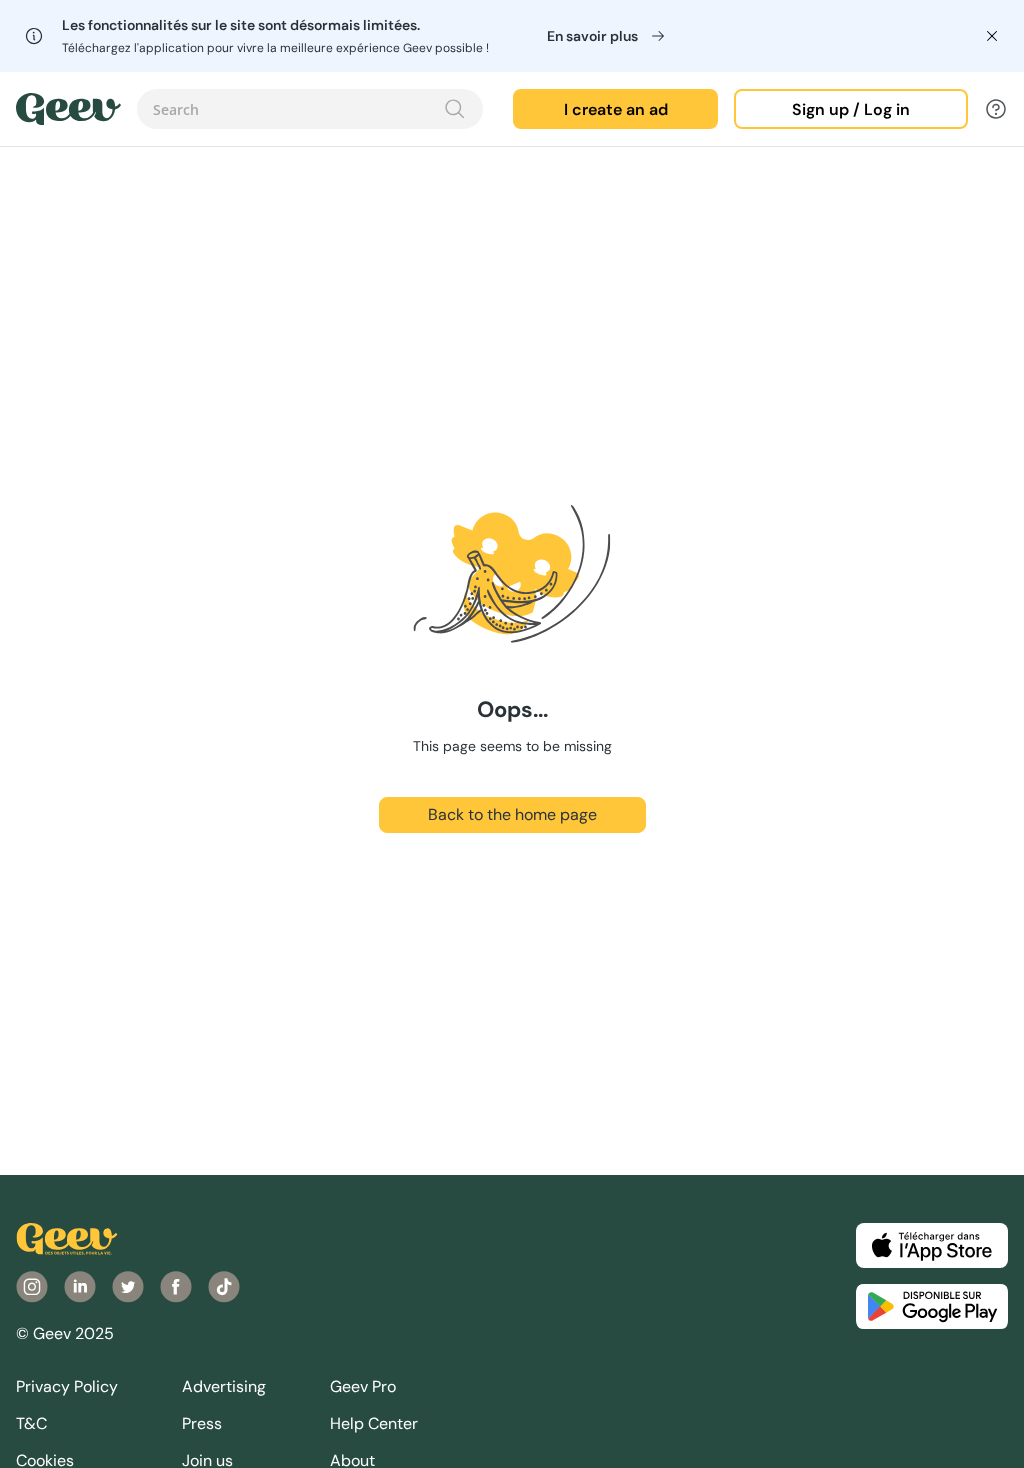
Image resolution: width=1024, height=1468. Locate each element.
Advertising (224, 1386)
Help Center (374, 1423)
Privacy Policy (67, 1386)
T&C (31, 1423)
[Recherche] (455, 109)
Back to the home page (512, 814)
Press (202, 1423)
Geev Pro (363, 1386)
